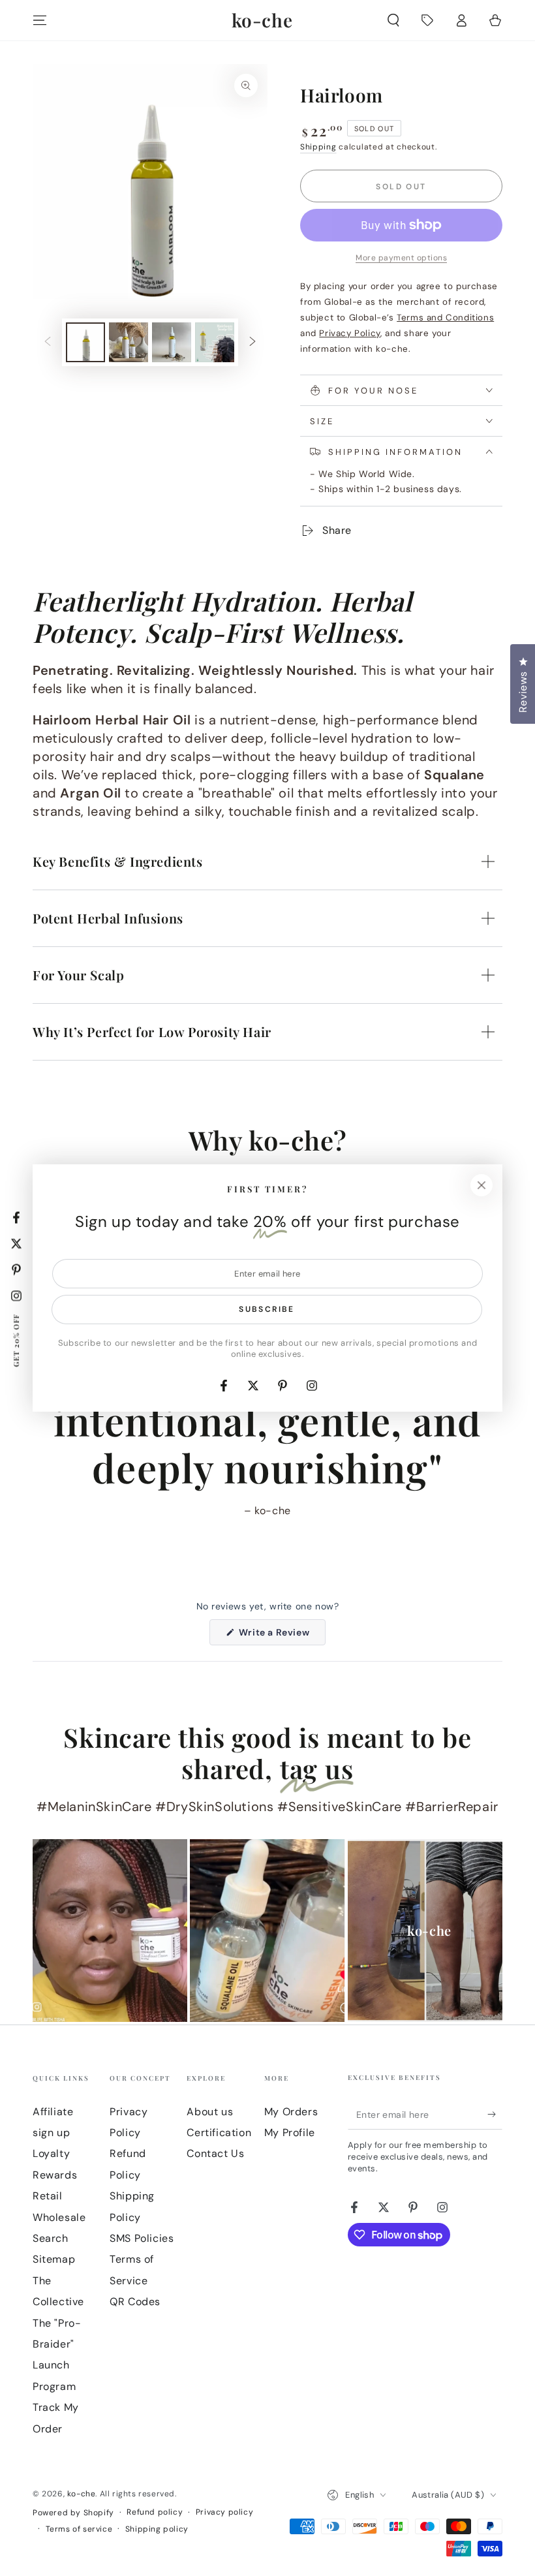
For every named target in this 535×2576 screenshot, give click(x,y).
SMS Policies (142, 2238)
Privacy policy (224, 2512)
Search (51, 2238)
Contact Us (215, 2153)
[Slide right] (252, 343)
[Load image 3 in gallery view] (172, 342)
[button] (393, 20)
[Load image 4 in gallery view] (215, 342)
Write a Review (281, 1636)
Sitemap (54, 2259)
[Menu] (40, 20)
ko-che (82, 2494)
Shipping (318, 147)
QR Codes (135, 2302)
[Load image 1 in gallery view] (85, 342)
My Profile (290, 2133)
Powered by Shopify (73, 2513)
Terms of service (79, 2529)
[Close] (481, 1185)
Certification (219, 2133)
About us (210, 2112)
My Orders (291, 2112)
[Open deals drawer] (427, 20)
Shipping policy (157, 2529)
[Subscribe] (495, 2115)
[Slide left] (48, 343)
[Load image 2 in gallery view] (129, 342)
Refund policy (155, 2512)
